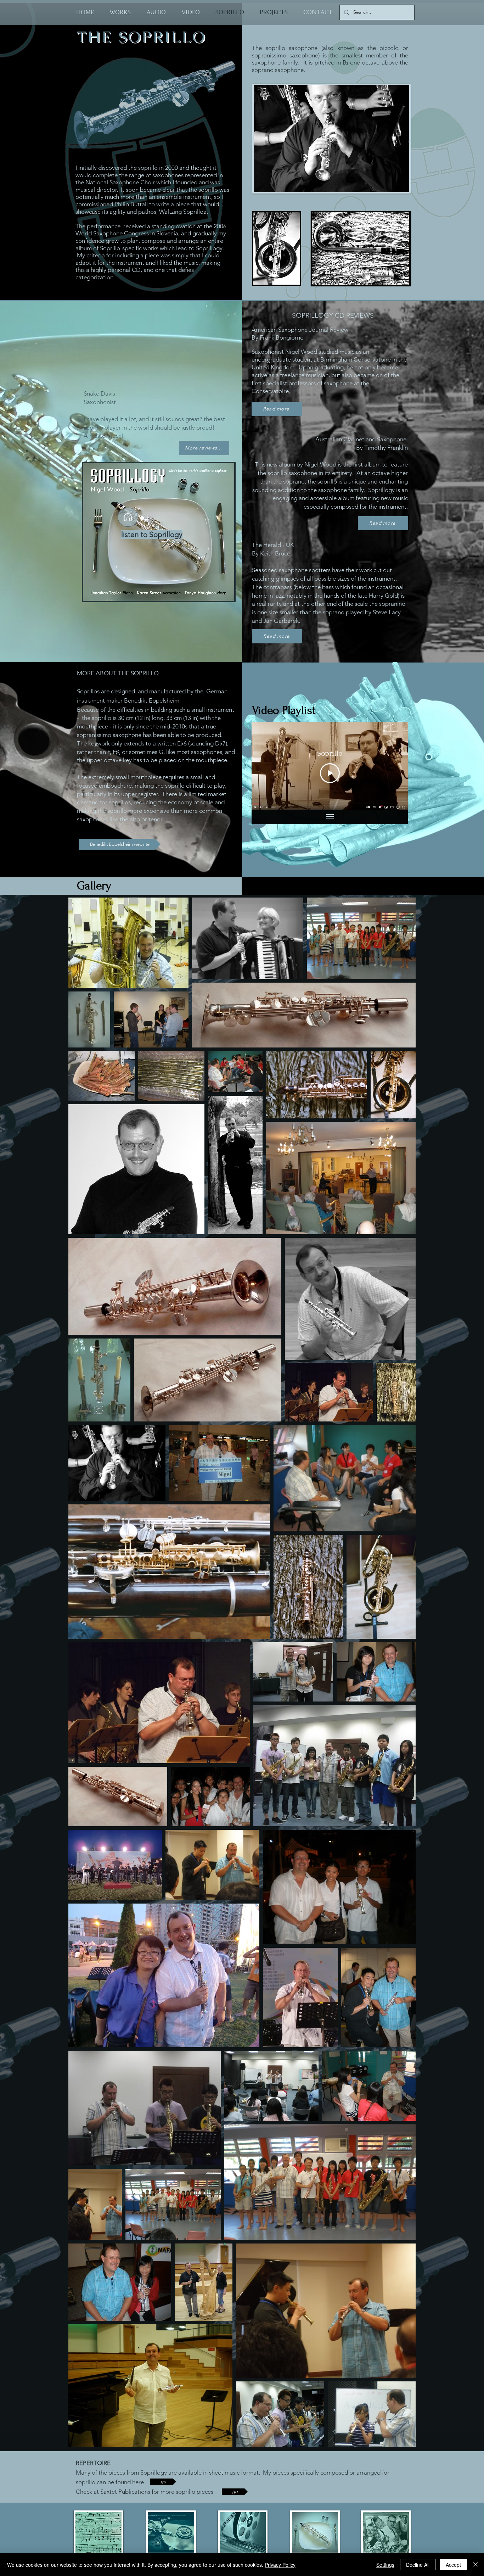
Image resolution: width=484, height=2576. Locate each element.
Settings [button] (385, 2565)
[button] (204, 448)
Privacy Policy (280, 2565)
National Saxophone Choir (120, 182)
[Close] (475, 2565)
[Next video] (393, 766)
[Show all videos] (330, 817)
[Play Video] (330, 773)
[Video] (128, 517)
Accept (453, 2565)
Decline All (418, 2565)
